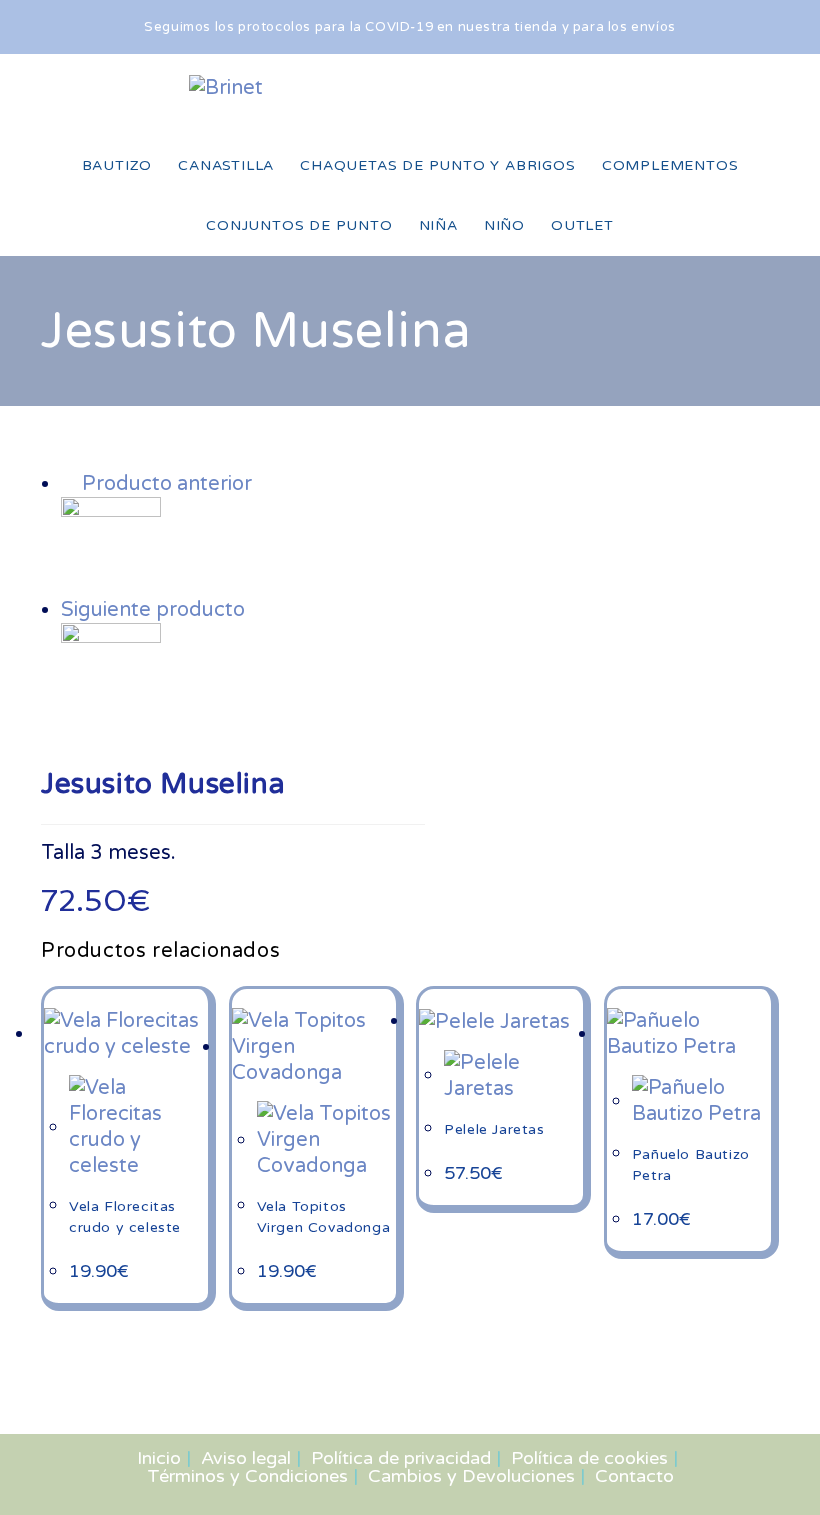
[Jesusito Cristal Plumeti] (111, 546)
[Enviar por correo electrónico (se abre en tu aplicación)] (640, 96)
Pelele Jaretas (494, 1129)
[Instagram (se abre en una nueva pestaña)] (607, 87)
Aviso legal (246, 1458)
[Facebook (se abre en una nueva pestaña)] (562, 87)
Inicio (159, 1458)
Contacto (634, 1476)
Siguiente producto (153, 610)
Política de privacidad (401, 1458)
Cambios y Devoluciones (471, 1476)
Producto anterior (167, 484)
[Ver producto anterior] (69, 484)
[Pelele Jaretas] (111, 672)
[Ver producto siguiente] (258, 610)
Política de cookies (589, 1458)
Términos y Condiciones (247, 1476)
